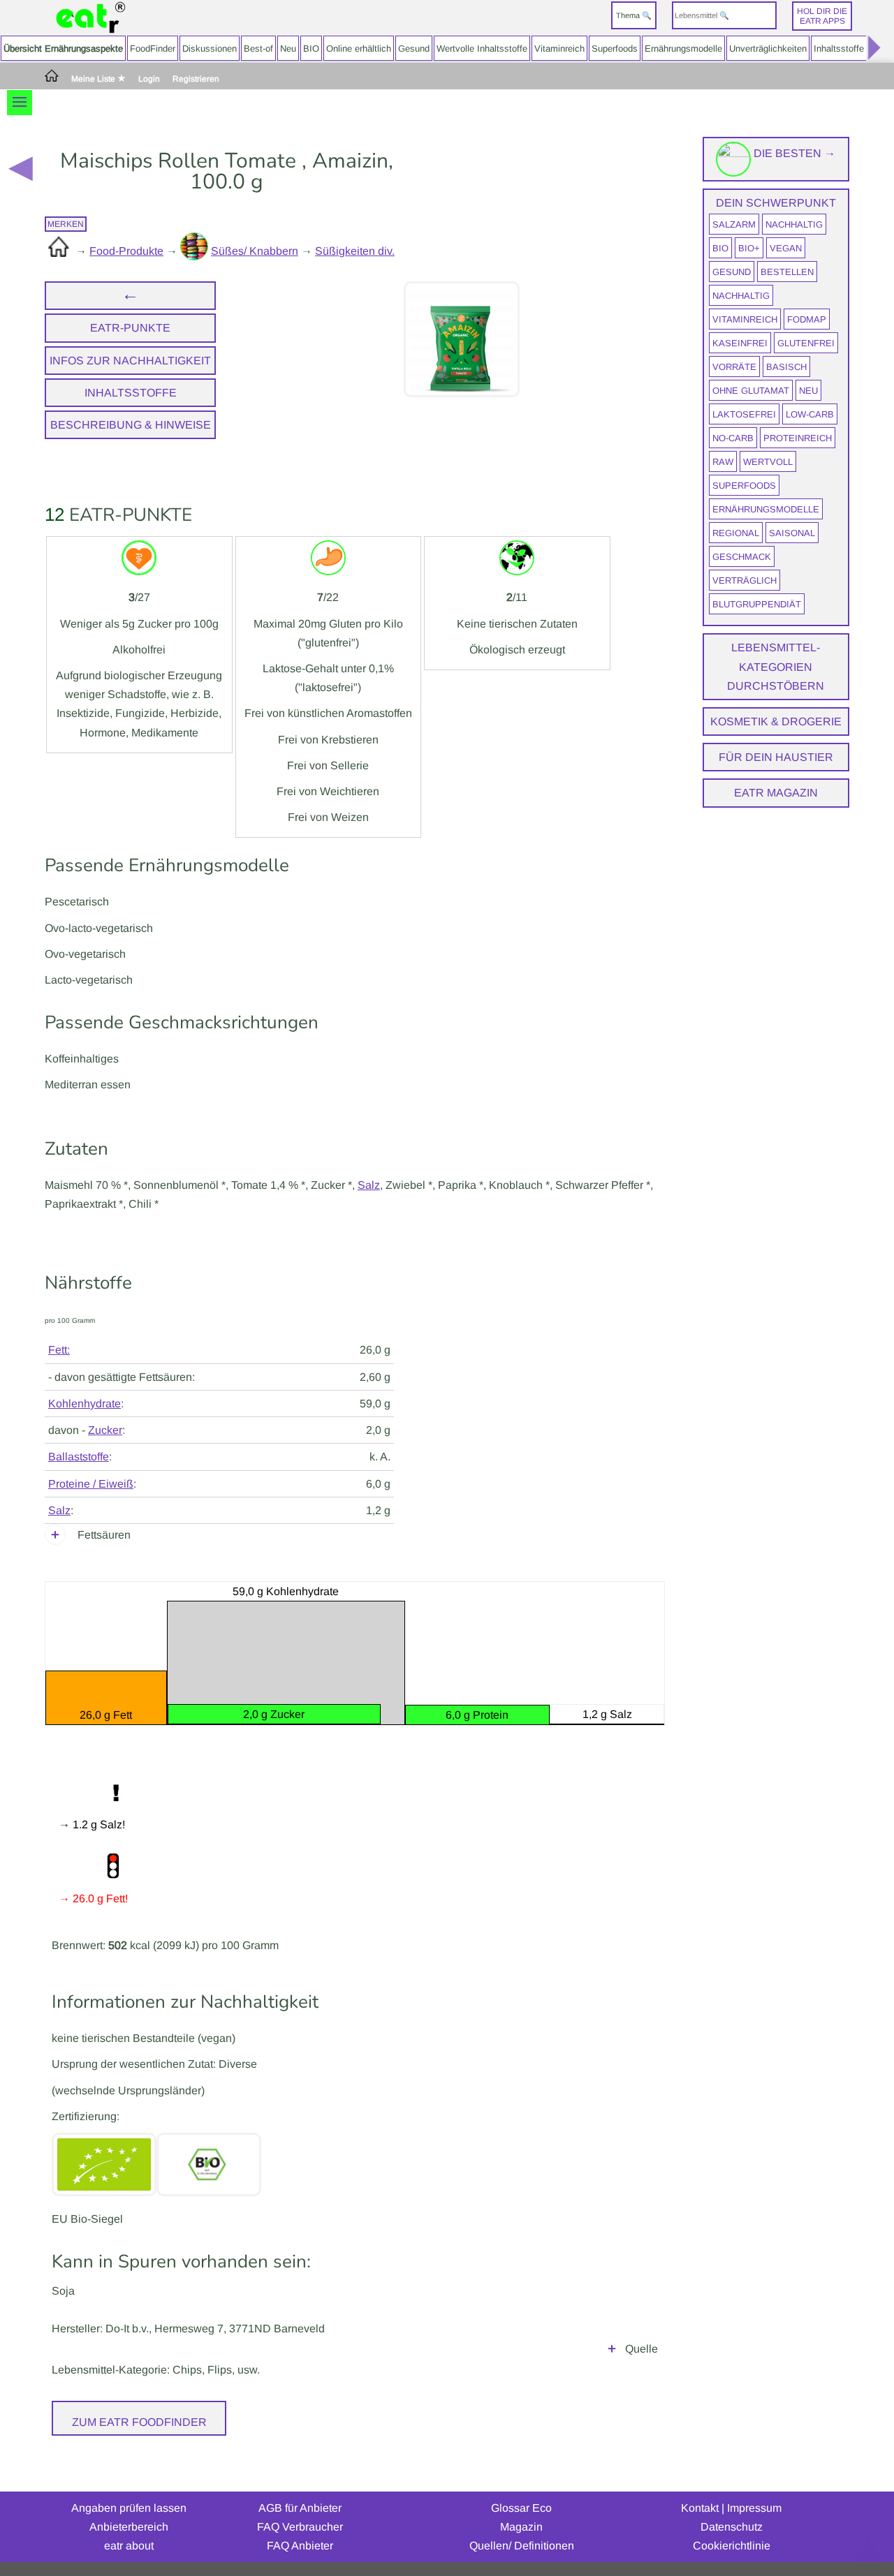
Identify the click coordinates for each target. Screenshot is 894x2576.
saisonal (792, 533)
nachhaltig (794, 224)
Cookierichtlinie (732, 2546)
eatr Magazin (776, 793)
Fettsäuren (104, 1535)
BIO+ (749, 248)
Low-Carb (810, 414)
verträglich (745, 580)
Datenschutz (732, 2527)
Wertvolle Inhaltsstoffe (482, 49)
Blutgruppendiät (757, 604)
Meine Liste (94, 79)
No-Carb (733, 438)
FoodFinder (153, 49)
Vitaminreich (559, 49)
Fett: (59, 1350)
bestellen (787, 272)
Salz (369, 1185)
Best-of (258, 49)
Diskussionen (210, 49)
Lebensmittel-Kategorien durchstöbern (776, 666)
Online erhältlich (359, 49)
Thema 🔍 (634, 15)
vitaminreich (745, 319)
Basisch (786, 367)
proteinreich (798, 438)
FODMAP (807, 319)
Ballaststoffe (79, 1457)
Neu (288, 49)
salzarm (734, 224)
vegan (786, 248)
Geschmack (742, 557)
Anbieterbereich (129, 2527)
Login (149, 79)
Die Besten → (793, 153)
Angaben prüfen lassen (129, 2508)
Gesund (414, 49)
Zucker (105, 1430)
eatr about (129, 2546)
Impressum (754, 2508)
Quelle (642, 2349)
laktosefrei (744, 414)
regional (736, 533)
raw (723, 462)
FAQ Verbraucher (300, 2527)
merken (66, 224)
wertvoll (768, 462)
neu (808, 391)
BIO (311, 49)
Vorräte (734, 367)
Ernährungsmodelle (683, 49)
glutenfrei (806, 343)
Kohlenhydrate (85, 1404)
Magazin (521, 2527)
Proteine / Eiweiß (91, 1484)
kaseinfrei (740, 343)
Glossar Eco (521, 2508)
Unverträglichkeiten (768, 49)
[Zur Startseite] (91, 18)
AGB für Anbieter (300, 2508)
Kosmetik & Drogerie (776, 721)
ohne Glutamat (751, 391)
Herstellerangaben (612, 2352)
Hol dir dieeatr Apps (822, 16)
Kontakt (700, 2508)
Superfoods (615, 49)
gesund (732, 272)
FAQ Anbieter (300, 2546)
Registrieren (196, 79)
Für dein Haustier (776, 757)
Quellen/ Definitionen (522, 2546)
